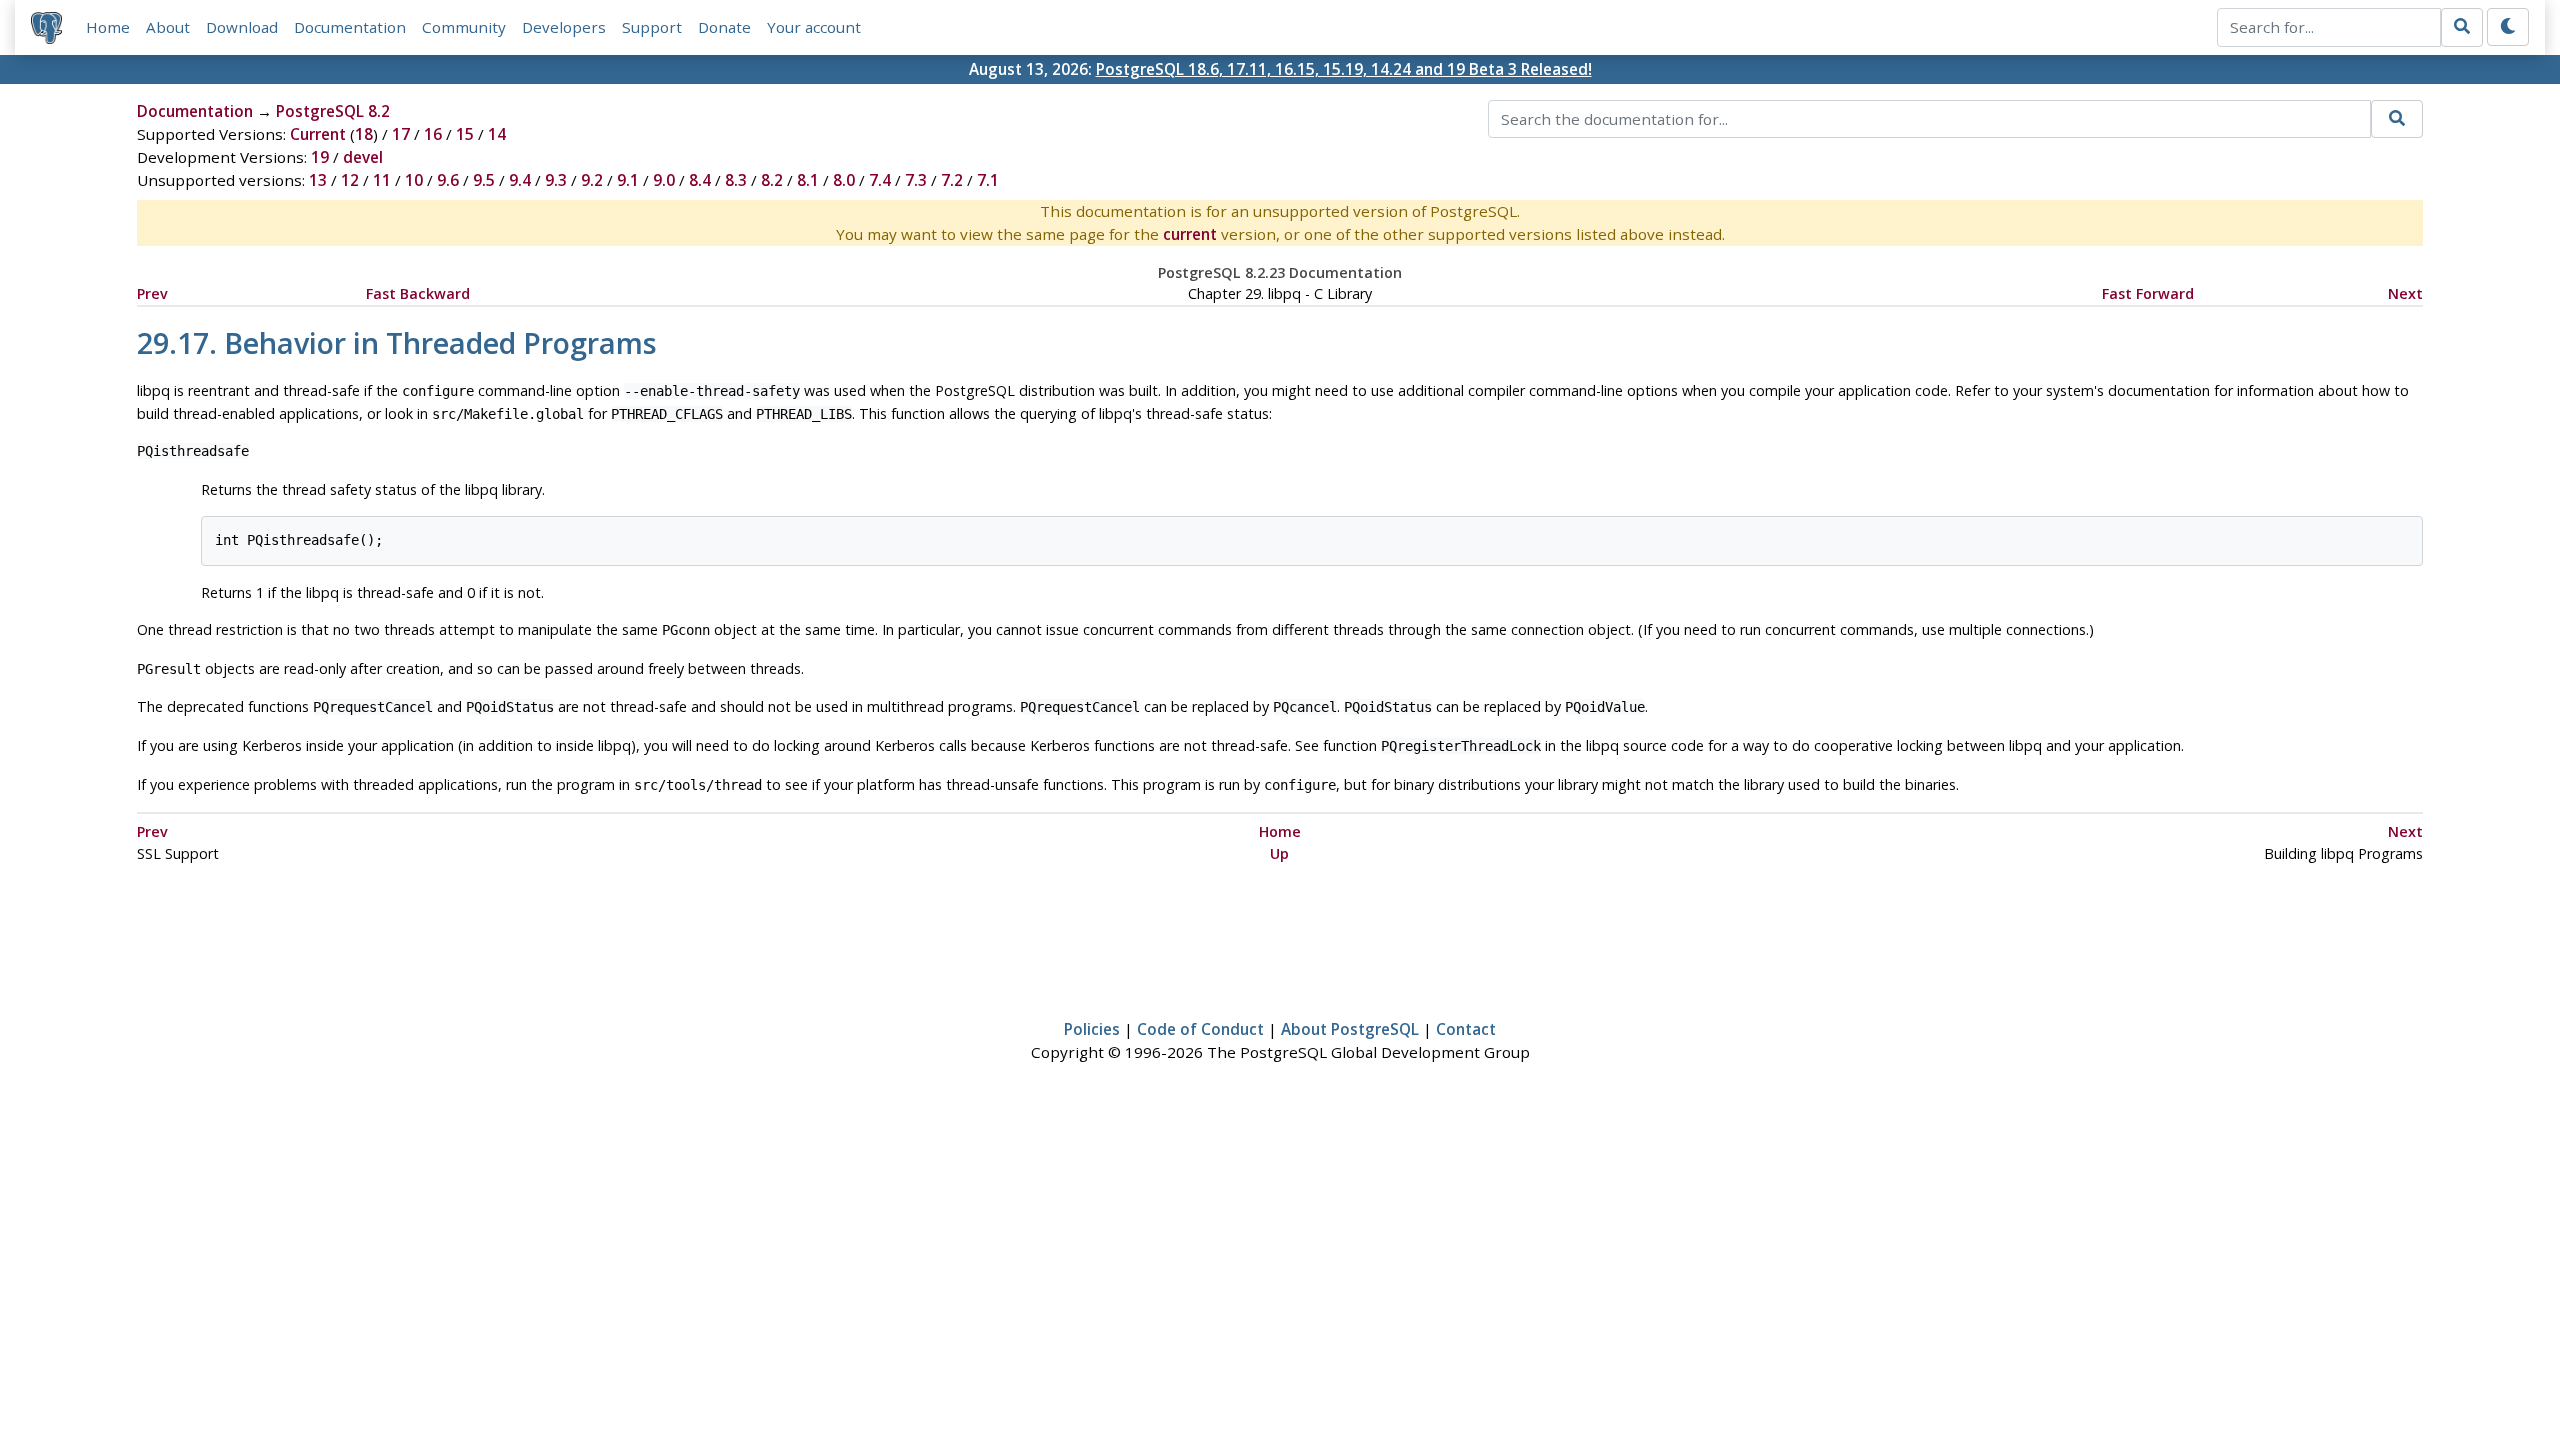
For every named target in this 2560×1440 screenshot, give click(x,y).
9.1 (628, 180)
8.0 (844, 180)
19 (320, 157)
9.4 (520, 180)
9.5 (484, 180)
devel (363, 157)
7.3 (916, 180)
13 (318, 180)
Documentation (350, 27)
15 (465, 134)
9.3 (556, 180)
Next (2405, 293)
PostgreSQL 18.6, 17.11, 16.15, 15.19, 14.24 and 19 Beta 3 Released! (1344, 69)
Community (464, 27)
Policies (1092, 1029)
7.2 (952, 180)
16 (433, 134)
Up (1279, 853)
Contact (1466, 1029)
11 (382, 180)
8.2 (772, 180)
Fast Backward (418, 293)
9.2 (592, 180)
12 (350, 180)
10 (414, 180)
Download (242, 27)
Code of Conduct (1200, 1029)
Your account (814, 27)
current (1190, 234)
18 (364, 134)
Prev (152, 293)
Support (652, 27)
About (168, 27)
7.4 (880, 180)
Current (318, 134)
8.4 (700, 180)
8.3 (736, 180)
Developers (564, 27)
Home (108, 27)
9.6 (448, 180)
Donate (724, 27)
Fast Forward (2148, 293)
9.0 (664, 180)
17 (401, 134)
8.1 (808, 180)
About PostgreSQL (1350, 1029)
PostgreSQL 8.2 (333, 111)
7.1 (988, 180)
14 (497, 134)
